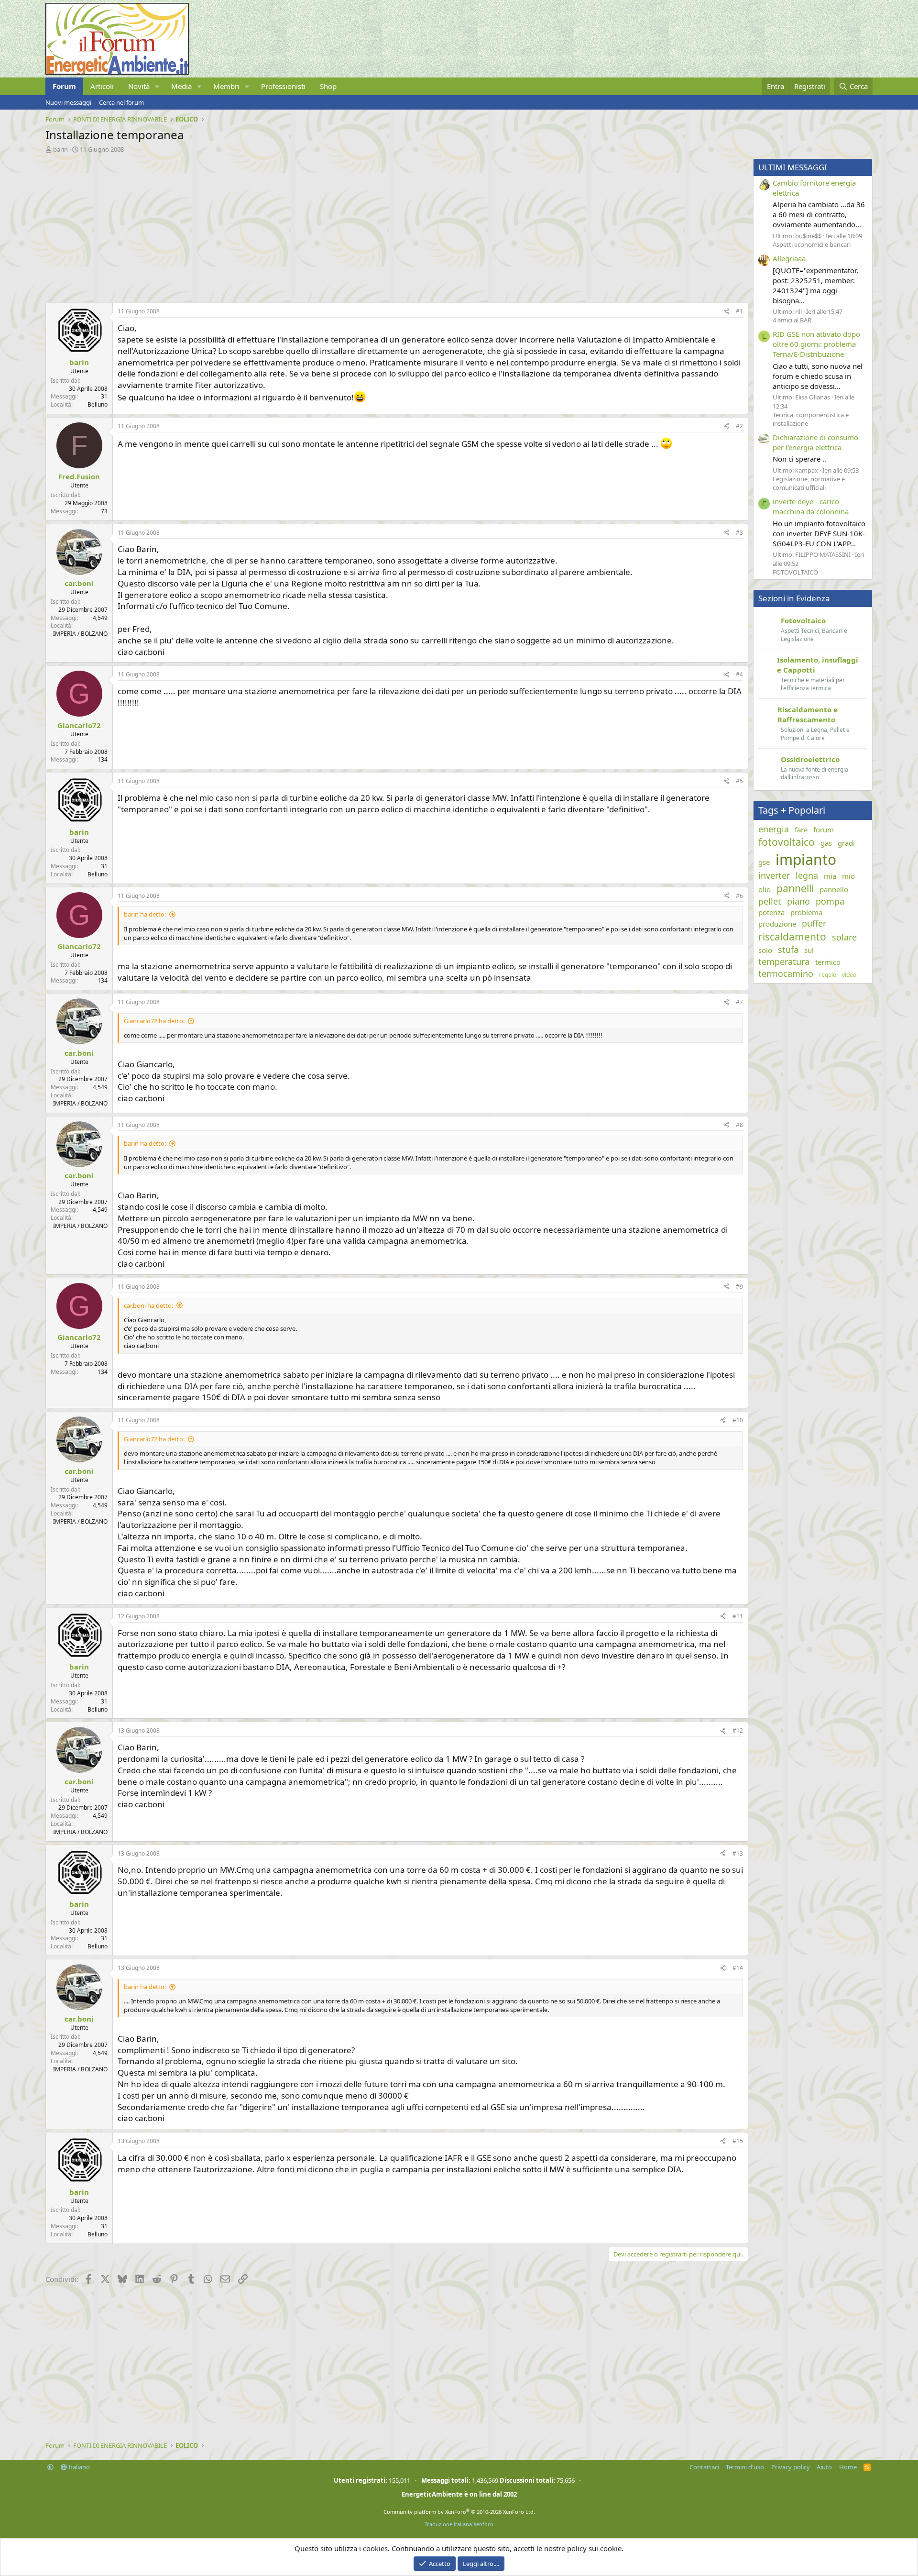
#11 (738, 1616)
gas (826, 843)
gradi (846, 843)
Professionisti (283, 86)
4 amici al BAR (792, 320)
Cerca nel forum (121, 102)
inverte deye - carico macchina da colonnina (811, 506)
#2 (739, 426)
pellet (770, 901)
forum (824, 829)
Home (848, 2467)
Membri (226, 86)
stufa (788, 950)
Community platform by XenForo (459, 2512)
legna (807, 875)
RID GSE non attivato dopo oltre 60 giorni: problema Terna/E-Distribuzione (816, 344)
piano (798, 901)
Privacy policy (791, 2467)
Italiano (78, 2467)
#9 (739, 1287)
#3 (739, 533)
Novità (139, 86)
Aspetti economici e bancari (812, 244)
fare (801, 829)
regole (828, 975)
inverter (774, 875)
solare (844, 937)
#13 (738, 1853)
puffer (814, 923)
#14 (738, 1968)
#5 (739, 781)
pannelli (795, 888)
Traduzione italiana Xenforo (459, 2524)
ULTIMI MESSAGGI (793, 167)
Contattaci (704, 2467)
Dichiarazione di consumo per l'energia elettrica (815, 442)
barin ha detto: (145, 914)
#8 (739, 1125)
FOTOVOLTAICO (795, 572)
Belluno (98, 404)
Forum (64, 86)
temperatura (784, 962)
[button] (157, 86)
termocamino (786, 973)
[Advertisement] (332, 225)
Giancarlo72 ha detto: (154, 1021)
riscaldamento (792, 937)
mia (830, 876)
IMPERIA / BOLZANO (80, 634)
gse (764, 862)
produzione (777, 924)
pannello (834, 889)
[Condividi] (726, 312)
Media (181, 86)
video (849, 975)
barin (60, 149)
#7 (739, 1002)
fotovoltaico (787, 842)
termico (828, 962)
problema (806, 912)
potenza (771, 912)
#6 (739, 896)
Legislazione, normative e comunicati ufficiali (809, 483)
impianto (806, 859)
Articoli (102, 86)
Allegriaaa (789, 258)
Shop (328, 86)
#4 (739, 674)
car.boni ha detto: (148, 1305)
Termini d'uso (745, 2467)
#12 (738, 1730)
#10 (738, 1420)
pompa (830, 901)
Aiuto (824, 2467)
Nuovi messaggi (68, 102)
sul (809, 950)
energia (774, 829)
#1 (739, 311)
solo (765, 950)
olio (765, 889)
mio (848, 876)
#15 (738, 2141)
